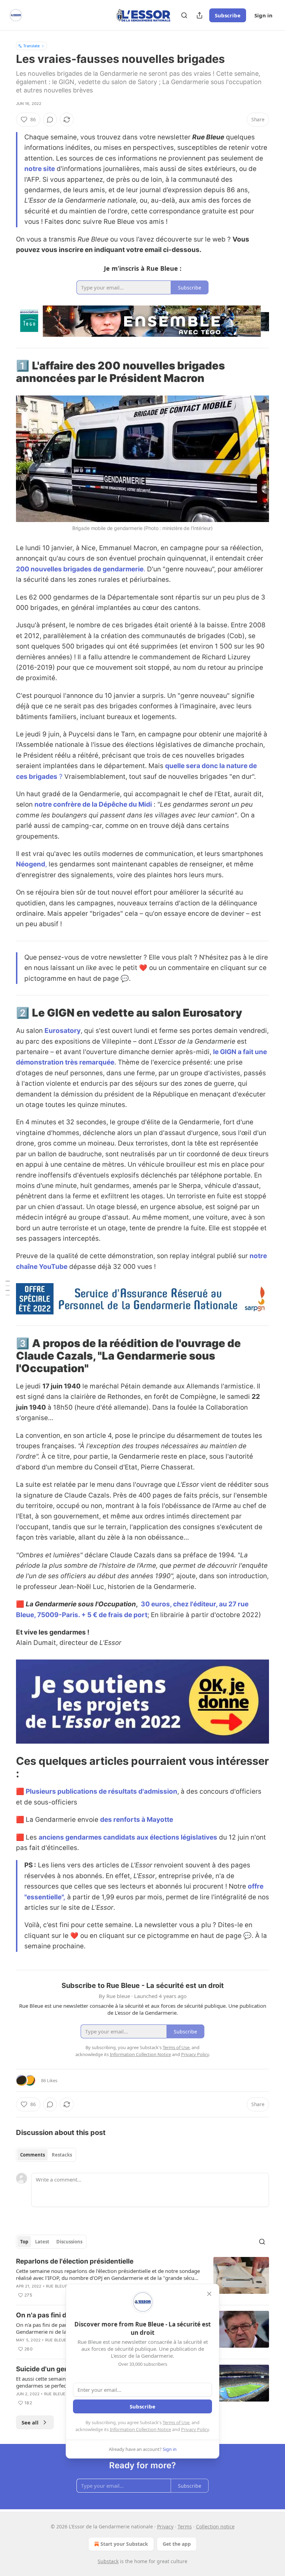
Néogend (31, 864)
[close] (209, 2294)
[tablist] (46, 2155)
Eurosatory (63, 1031)
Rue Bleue (57, 2286)
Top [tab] (24, 2242)
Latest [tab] (42, 2242)
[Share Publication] (199, 15)
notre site (40, 169)
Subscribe (228, 15)
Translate (31, 46)
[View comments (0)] (50, 120)
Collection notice (215, 2526)
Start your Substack (124, 2544)
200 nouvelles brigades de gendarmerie (80, 569)
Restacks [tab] (62, 2155)
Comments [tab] (32, 2155)
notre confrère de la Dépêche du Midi (93, 804)
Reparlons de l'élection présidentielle (75, 2261)
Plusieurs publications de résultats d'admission (101, 1791)
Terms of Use (176, 2422)
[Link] (6, 372)
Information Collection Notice (140, 2429)
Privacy (165, 2526)
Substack (108, 2561)
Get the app (177, 2544)
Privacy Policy (195, 2429)
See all (30, 2422)
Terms (185, 2526)
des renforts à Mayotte (137, 1820)
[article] (142, 2278)
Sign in (263, 15)
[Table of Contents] (8, 1288)
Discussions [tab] (69, 2242)
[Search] (184, 15)
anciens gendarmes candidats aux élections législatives (128, 1837)
